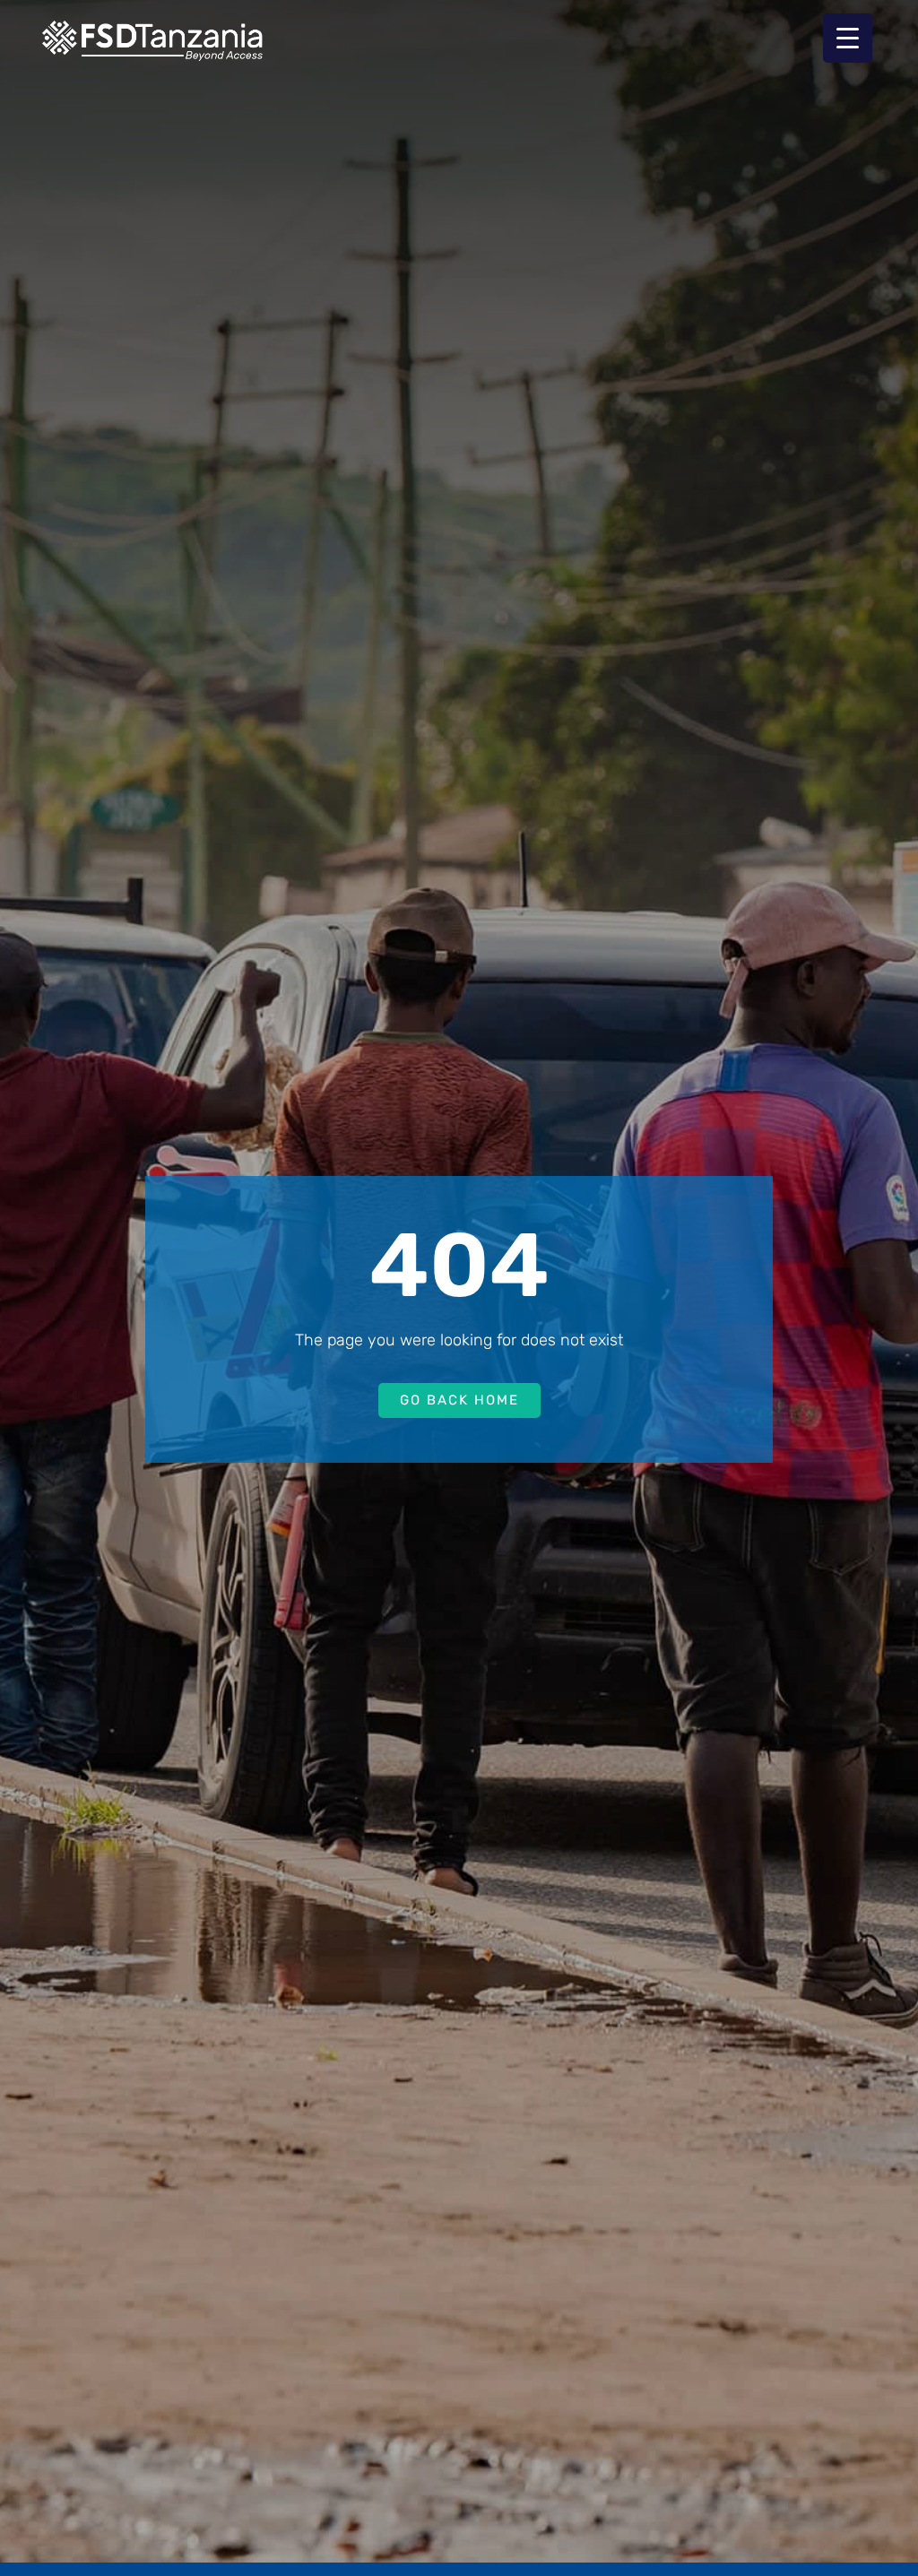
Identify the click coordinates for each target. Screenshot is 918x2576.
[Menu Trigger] (848, 38)
